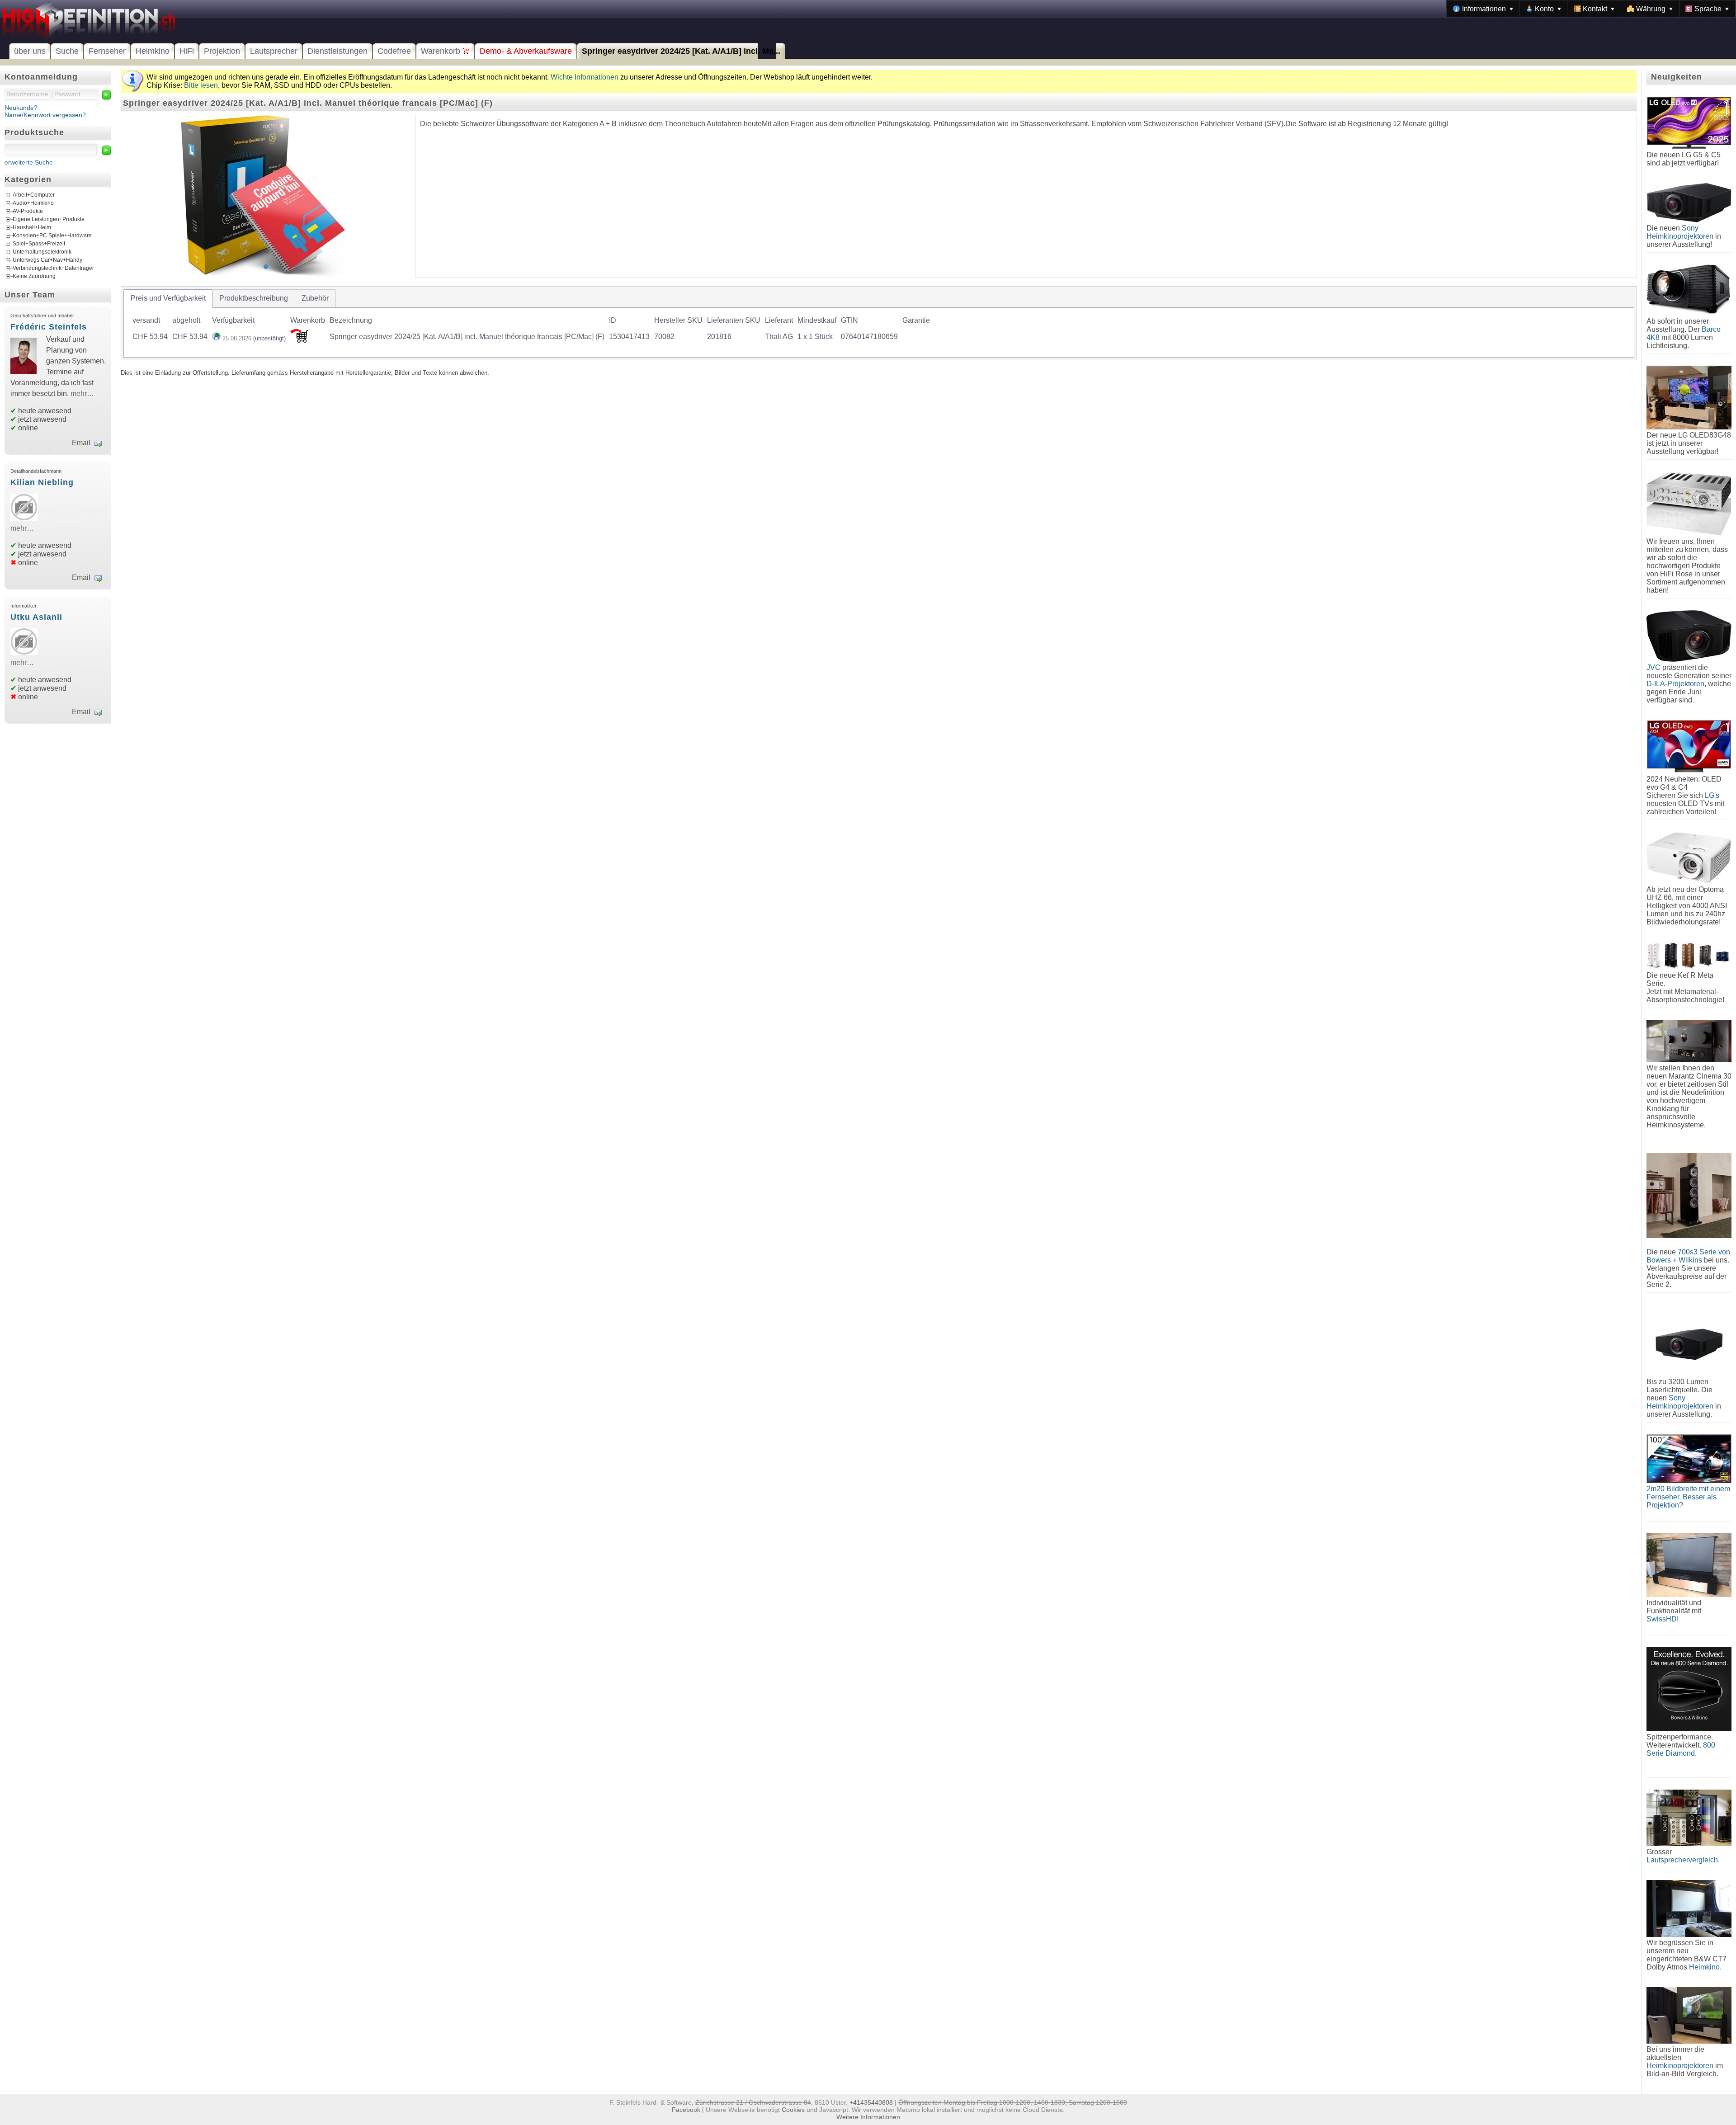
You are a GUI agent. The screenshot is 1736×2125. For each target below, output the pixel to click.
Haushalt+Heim (32, 227)
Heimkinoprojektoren (1680, 2066)
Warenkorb (442, 51)
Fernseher (107, 51)
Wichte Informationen (585, 77)
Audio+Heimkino (33, 203)
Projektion (222, 51)
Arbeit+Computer (34, 195)
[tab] (168, 298)
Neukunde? (21, 108)
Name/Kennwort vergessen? (45, 115)
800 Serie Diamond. (1681, 1749)
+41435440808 (871, 2102)
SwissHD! (1663, 1619)
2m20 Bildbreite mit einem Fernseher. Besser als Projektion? (1688, 1497)
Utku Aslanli (36, 617)
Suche (67, 51)
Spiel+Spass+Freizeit (39, 244)
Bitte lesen (201, 85)
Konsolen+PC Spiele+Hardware (52, 236)
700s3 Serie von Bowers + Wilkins (1688, 1256)
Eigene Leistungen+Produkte (49, 219)
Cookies (793, 2110)
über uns (30, 51)
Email (81, 443)
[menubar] (1591, 9)
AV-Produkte (28, 211)
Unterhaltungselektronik (42, 252)
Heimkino (153, 51)
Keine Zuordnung (34, 276)
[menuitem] (1483, 9)
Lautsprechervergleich (1682, 1860)
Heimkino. (1705, 1967)
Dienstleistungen (337, 51)
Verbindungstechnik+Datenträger (53, 268)
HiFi (187, 51)
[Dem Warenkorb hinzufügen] (299, 340)
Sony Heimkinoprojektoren (1680, 232)
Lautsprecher (274, 51)
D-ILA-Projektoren (1675, 684)
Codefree (394, 51)
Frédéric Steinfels (49, 327)
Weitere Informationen (868, 2117)
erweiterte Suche (29, 162)
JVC (1653, 667)
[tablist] (879, 323)
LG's (1712, 795)
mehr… (82, 393)
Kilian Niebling (42, 482)
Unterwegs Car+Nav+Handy (47, 260)
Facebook (686, 2110)
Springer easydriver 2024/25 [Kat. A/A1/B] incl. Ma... (681, 51)
